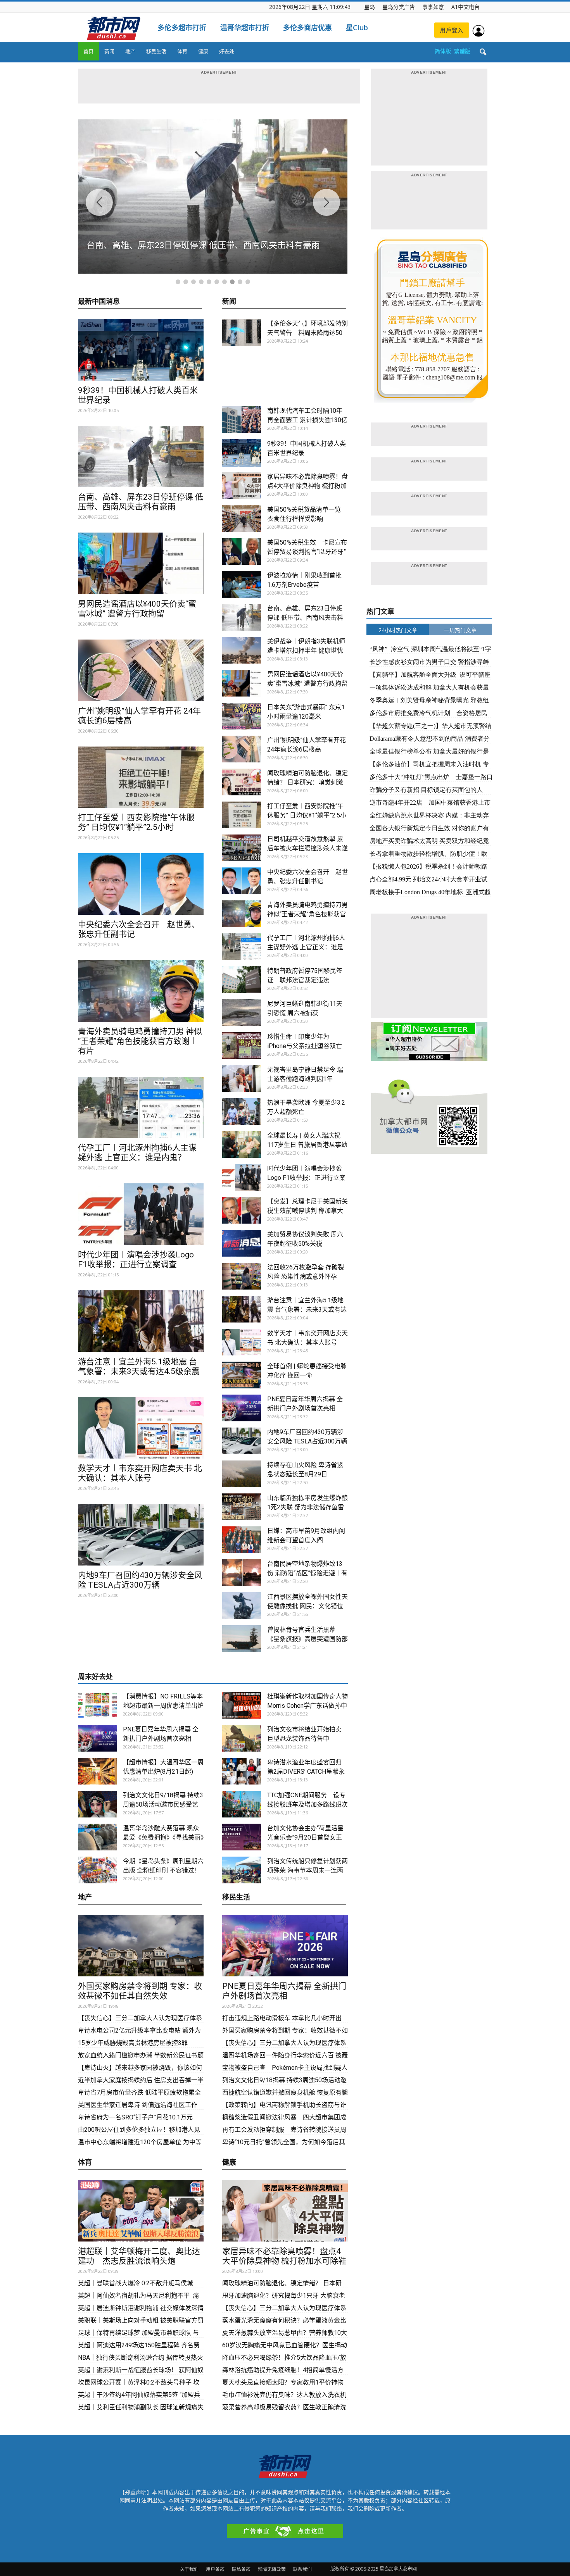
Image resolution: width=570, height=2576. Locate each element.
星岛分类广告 (399, 7)
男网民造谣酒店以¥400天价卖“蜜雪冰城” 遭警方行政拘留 (137, 609)
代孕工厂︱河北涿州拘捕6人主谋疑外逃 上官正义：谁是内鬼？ (137, 1153)
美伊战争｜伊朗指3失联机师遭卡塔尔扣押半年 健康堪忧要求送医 (306, 651)
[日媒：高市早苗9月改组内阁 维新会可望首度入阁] (242, 1540)
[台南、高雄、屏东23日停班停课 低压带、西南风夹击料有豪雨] (141, 457)
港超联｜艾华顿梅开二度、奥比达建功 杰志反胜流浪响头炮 (139, 2256)
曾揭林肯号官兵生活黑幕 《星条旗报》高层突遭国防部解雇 (307, 1639)
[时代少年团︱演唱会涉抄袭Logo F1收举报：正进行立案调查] (141, 1214)
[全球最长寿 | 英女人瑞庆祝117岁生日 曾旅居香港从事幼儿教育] (242, 1144)
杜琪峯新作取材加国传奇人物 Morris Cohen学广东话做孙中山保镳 (311, 1706)
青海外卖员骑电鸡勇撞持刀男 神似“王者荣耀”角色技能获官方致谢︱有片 (140, 1041)
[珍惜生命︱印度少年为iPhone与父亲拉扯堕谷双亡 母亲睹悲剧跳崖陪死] (242, 1046)
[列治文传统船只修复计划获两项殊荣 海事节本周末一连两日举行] (242, 1870)
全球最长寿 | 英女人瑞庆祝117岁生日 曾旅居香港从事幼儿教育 (307, 1145)
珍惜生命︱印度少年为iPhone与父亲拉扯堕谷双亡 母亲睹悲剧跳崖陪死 (305, 1046)
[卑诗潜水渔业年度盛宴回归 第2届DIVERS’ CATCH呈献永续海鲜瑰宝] (242, 1771)
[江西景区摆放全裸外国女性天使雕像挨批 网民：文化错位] (242, 1606)
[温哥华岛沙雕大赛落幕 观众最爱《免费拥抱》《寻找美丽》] (97, 1837)
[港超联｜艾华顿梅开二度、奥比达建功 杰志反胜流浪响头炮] (141, 2211)
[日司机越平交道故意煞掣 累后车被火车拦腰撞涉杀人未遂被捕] (242, 848)
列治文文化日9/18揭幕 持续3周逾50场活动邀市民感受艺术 (163, 1804)
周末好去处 (95, 1677)
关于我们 (189, 2569)
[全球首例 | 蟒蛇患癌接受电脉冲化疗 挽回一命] (242, 1375)
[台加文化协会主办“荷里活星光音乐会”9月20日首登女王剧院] (242, 1837)
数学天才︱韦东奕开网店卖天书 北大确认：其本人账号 (140, 1473)
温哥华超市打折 (245, 28)
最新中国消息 (99, 302)
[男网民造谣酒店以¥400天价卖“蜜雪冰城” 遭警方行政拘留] (141, 563)
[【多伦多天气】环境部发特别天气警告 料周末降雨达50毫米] (242, 332)
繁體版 (462, 51)
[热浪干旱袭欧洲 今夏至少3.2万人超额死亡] (242, 1111)
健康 (203, 51)
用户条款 (215, 2569)
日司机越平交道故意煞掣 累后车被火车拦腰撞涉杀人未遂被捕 (307, 848)
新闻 (109, 51)
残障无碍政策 (272, 2569)
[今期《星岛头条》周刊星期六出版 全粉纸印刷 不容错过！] (97, 1870)
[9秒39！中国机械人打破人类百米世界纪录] (141, 350)
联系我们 (302, 2569)
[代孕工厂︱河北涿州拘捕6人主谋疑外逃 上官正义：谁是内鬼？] (141, 1108)
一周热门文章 (460, 630)
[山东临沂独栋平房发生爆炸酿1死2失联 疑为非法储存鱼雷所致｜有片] (242, 1507)
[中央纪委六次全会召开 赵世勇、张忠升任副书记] (141, 884)
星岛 (370, 7)
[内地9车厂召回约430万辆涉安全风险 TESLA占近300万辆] (141, 1535)
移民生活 (156, 51)
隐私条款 (241, 2569)
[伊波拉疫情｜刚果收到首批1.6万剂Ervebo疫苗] (242, 584)
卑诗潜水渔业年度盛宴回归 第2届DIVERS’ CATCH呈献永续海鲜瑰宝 (306, 1772)
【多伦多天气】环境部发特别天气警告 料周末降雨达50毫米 (307, 333)
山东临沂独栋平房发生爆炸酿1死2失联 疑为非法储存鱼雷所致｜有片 (307, 1507)
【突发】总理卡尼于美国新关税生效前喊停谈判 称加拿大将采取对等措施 (307, 1211)
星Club (357, 28)
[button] (483, 52)
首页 (88, 51)
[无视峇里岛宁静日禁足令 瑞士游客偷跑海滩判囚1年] (242, 1079)
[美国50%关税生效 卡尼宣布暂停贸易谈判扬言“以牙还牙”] (242, 551)
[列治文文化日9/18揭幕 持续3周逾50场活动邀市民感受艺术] (97, 1804)
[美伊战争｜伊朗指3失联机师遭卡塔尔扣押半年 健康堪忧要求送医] (242, 650)
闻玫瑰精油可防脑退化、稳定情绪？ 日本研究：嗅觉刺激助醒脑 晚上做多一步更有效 (307, 782)
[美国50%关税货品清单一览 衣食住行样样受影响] (242, 518)
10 (248, 282)
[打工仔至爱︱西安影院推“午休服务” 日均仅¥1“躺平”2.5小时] (141, 777)
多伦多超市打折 (182, 28)
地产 (130, 51)
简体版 (443, 51)
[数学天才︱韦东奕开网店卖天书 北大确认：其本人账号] (141, 1428)
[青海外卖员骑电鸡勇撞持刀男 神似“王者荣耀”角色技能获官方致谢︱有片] (141, 991)
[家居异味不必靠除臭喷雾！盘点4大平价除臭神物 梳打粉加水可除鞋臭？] (242, 485)
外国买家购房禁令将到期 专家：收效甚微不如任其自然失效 (140, 1991)
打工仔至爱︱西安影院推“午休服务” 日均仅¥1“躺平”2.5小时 (136, 822)
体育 (182, 51)
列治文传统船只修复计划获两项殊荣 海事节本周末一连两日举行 (307, 1870)
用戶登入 (452, 30)
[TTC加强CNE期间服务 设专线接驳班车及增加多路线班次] (242, 1804)
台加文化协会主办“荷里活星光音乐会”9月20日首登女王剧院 (305, 1837)
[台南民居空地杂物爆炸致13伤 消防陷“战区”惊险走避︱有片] (242, 1573)
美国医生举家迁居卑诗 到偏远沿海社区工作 (138, 2105)
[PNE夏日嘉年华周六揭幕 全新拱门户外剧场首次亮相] (242, 1408)
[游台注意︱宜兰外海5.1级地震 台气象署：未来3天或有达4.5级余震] (141, 1321)
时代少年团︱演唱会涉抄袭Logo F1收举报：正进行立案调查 (136, 1260)
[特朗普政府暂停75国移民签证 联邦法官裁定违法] (242, 980)
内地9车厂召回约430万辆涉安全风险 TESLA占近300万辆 (140, 1580)
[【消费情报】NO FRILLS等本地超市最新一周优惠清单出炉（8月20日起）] (97, 1705)
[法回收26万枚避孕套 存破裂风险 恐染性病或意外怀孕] (242, 1276)
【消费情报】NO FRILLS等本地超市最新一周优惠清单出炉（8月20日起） (163, 1706)
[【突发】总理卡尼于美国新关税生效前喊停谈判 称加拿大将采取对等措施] (242, 1210)
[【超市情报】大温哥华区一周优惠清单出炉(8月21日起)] (97, 1771)
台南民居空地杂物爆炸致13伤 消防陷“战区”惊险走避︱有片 (307, 1573)
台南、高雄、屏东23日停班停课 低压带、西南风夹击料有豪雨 (141, 502)
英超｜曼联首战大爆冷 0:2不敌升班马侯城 (136, 2283)
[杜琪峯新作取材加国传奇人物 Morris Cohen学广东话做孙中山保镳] (242, 1705)
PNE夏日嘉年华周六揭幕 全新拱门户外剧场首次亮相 (284, 1991)
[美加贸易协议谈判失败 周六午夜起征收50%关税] (242, 1243)
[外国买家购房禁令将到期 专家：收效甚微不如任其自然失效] (141, 1946)
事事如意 (433, 7)
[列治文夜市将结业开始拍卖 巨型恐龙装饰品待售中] (242, 1738)
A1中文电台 (465, 7)
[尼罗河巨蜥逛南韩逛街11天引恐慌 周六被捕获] (242, 1013)
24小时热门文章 (398, 630)
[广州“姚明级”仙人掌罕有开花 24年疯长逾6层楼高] (141, 670)
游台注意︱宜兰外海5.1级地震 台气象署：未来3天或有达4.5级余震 (139, 1366)
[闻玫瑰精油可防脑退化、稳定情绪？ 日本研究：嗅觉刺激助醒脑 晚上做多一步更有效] (242, 782)
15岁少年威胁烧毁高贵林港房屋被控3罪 (133, 2043)
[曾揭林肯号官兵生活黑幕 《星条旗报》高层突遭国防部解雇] (242, 1639)
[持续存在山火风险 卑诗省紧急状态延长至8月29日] (242, 1474)
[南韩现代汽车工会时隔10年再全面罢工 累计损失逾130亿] (242, 420)
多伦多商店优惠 (307, 28)
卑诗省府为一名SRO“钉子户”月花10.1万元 (136, 2117)
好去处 (227, 51)
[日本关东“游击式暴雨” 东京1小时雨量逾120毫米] (242, 716)
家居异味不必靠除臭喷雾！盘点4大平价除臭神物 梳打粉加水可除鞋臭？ (307, 486)
